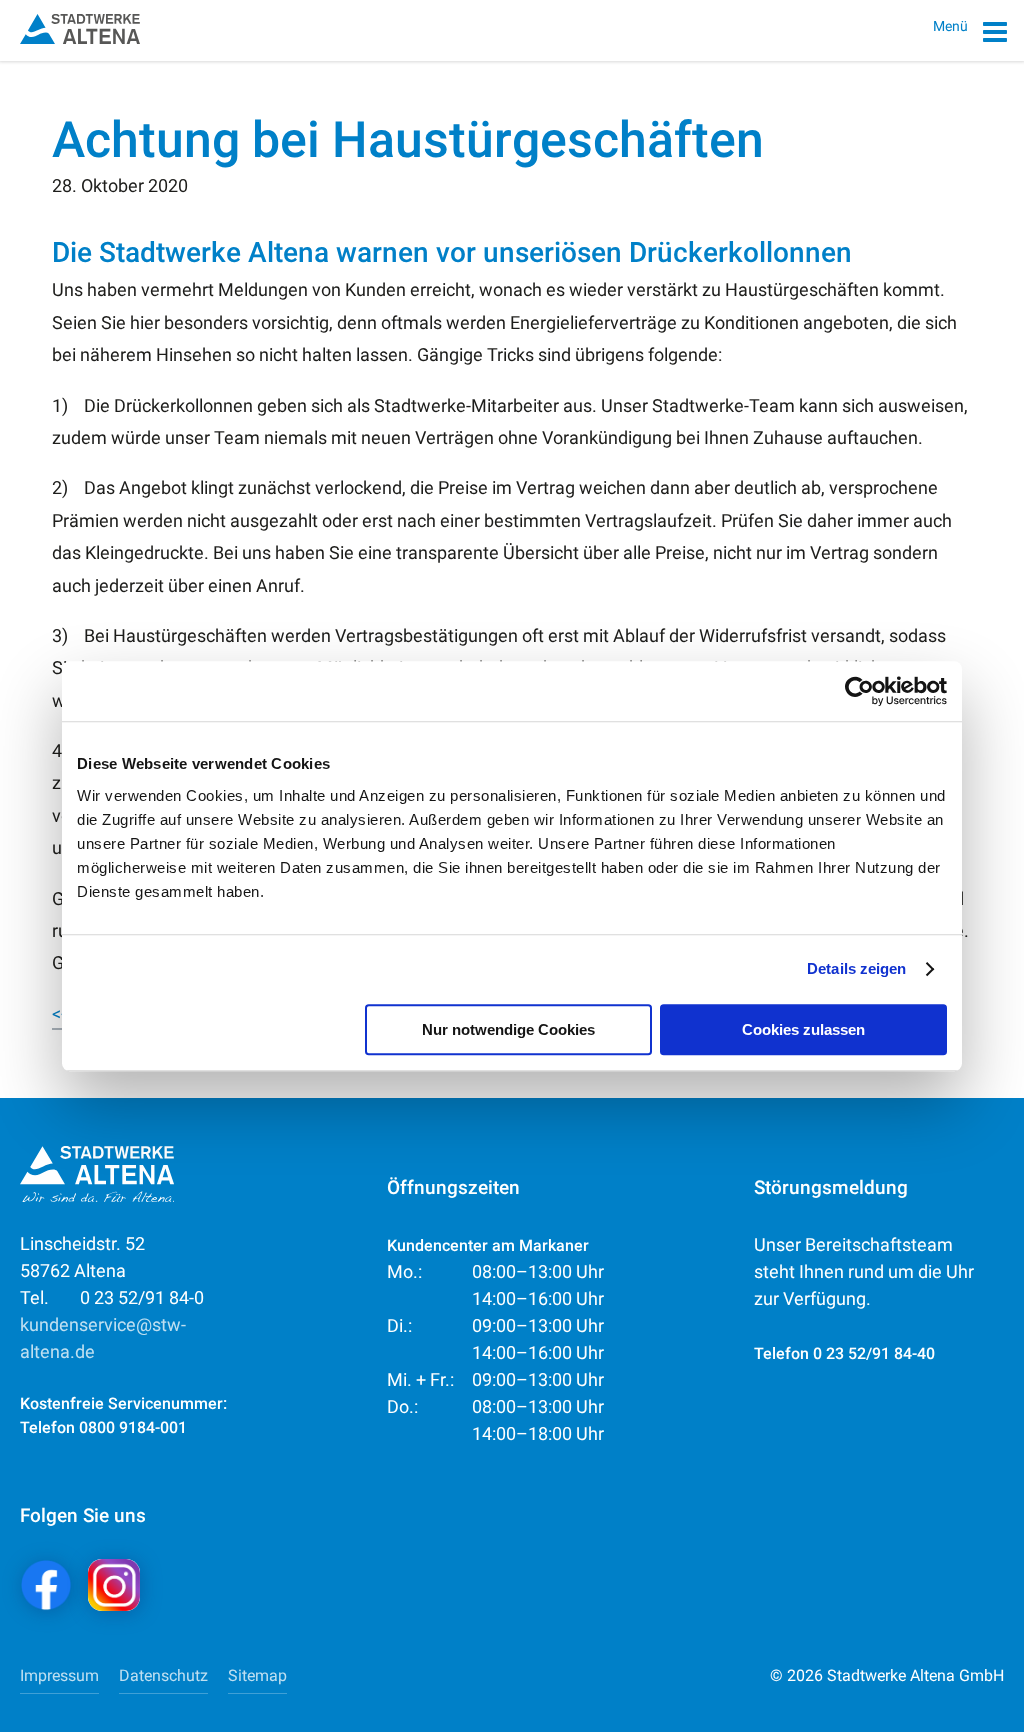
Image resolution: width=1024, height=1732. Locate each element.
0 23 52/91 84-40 (874, 1353)
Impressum (59, 1675)
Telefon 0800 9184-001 (103, 1427)
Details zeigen (856, 968)
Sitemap (257, 1675)
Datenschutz (163, 1675)
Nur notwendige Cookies (508, 1029)
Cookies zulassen (803, 1029)
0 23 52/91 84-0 (112, 1297)
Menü (952, 26)
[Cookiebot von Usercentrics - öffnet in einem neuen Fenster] (859, 691)
